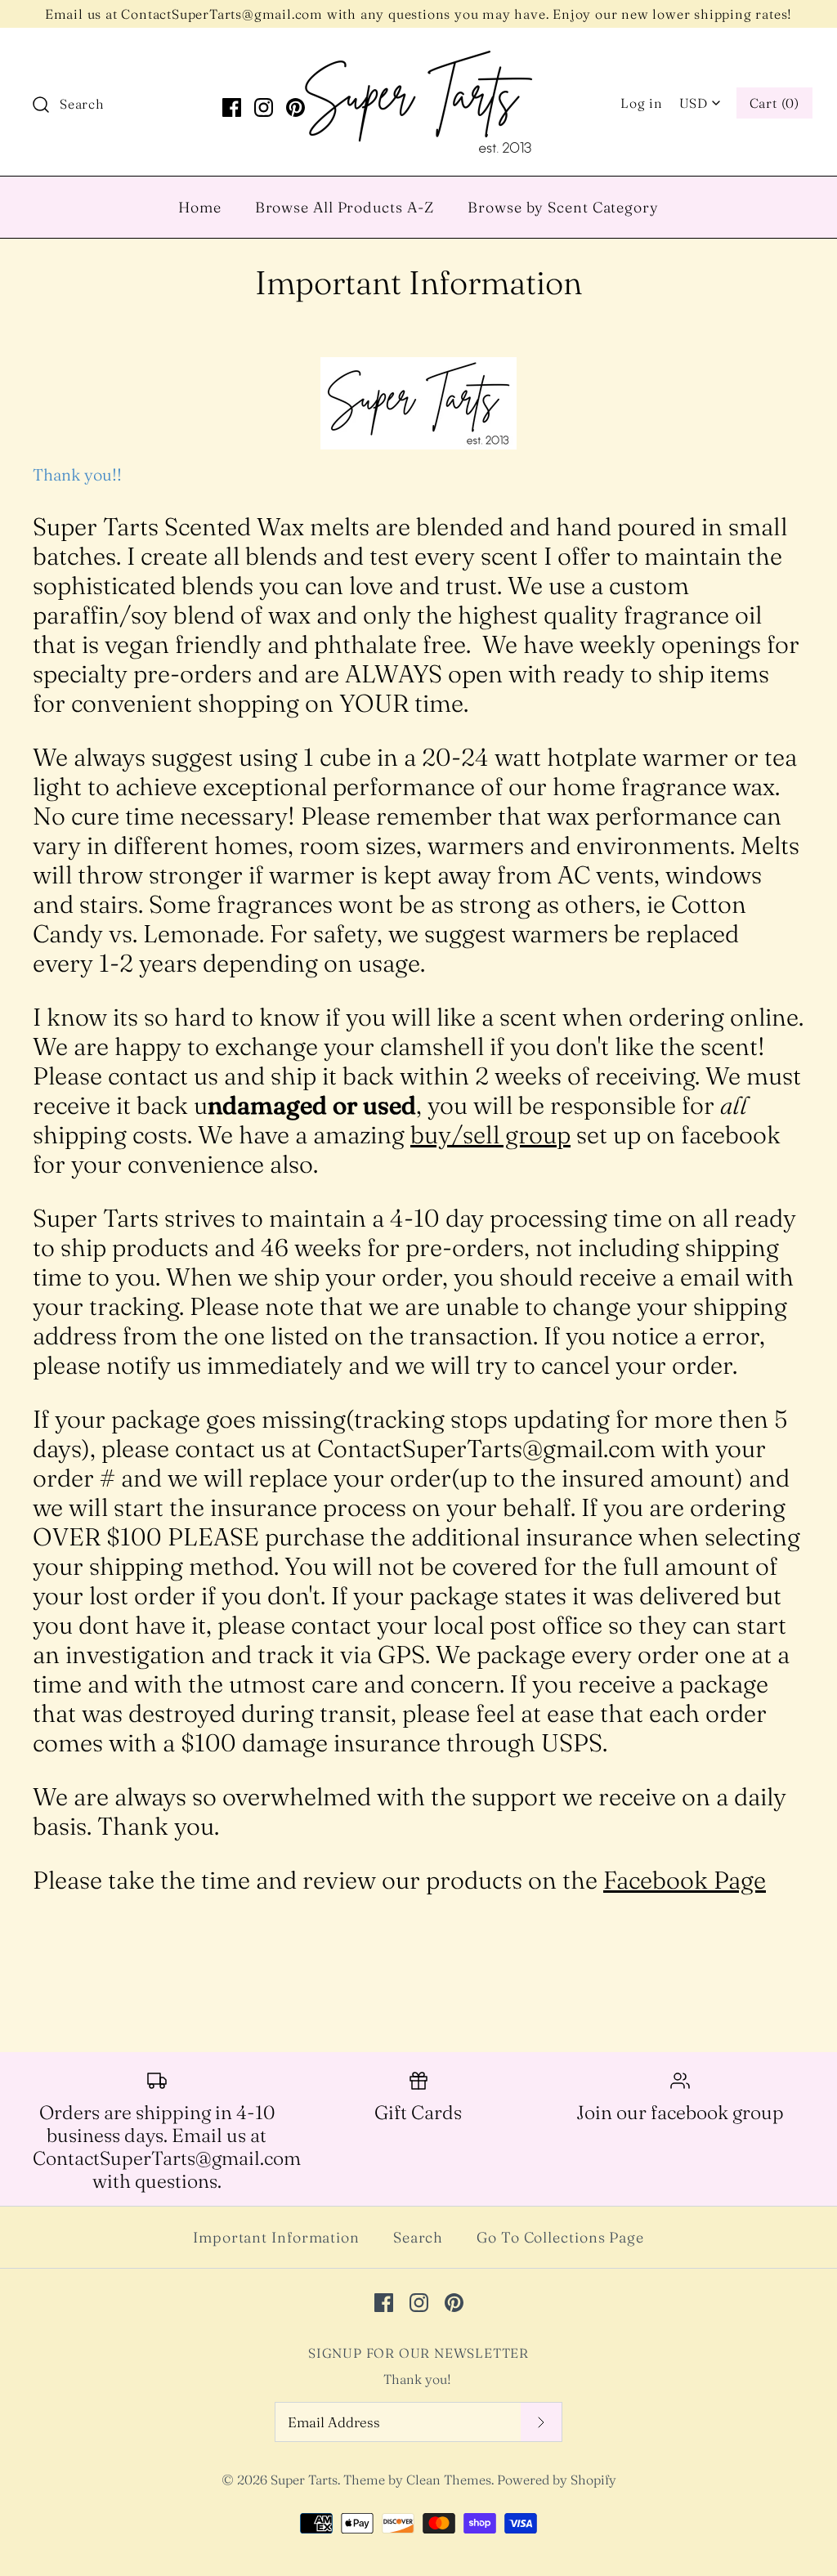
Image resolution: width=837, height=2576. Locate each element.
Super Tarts (304, 2480)
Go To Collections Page (560, 2237)
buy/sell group (490, 1135)
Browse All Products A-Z (345, 207)
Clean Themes (449, 2480)
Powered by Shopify (557, 2480)
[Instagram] (264, 107)
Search (418, 2237)
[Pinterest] (295, 107)
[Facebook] (232, 107)
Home (200, 207)
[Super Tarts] (418, 57)
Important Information (276, 2237)
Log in (642, 103)
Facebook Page (685, 1880)
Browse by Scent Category (563, 207)
